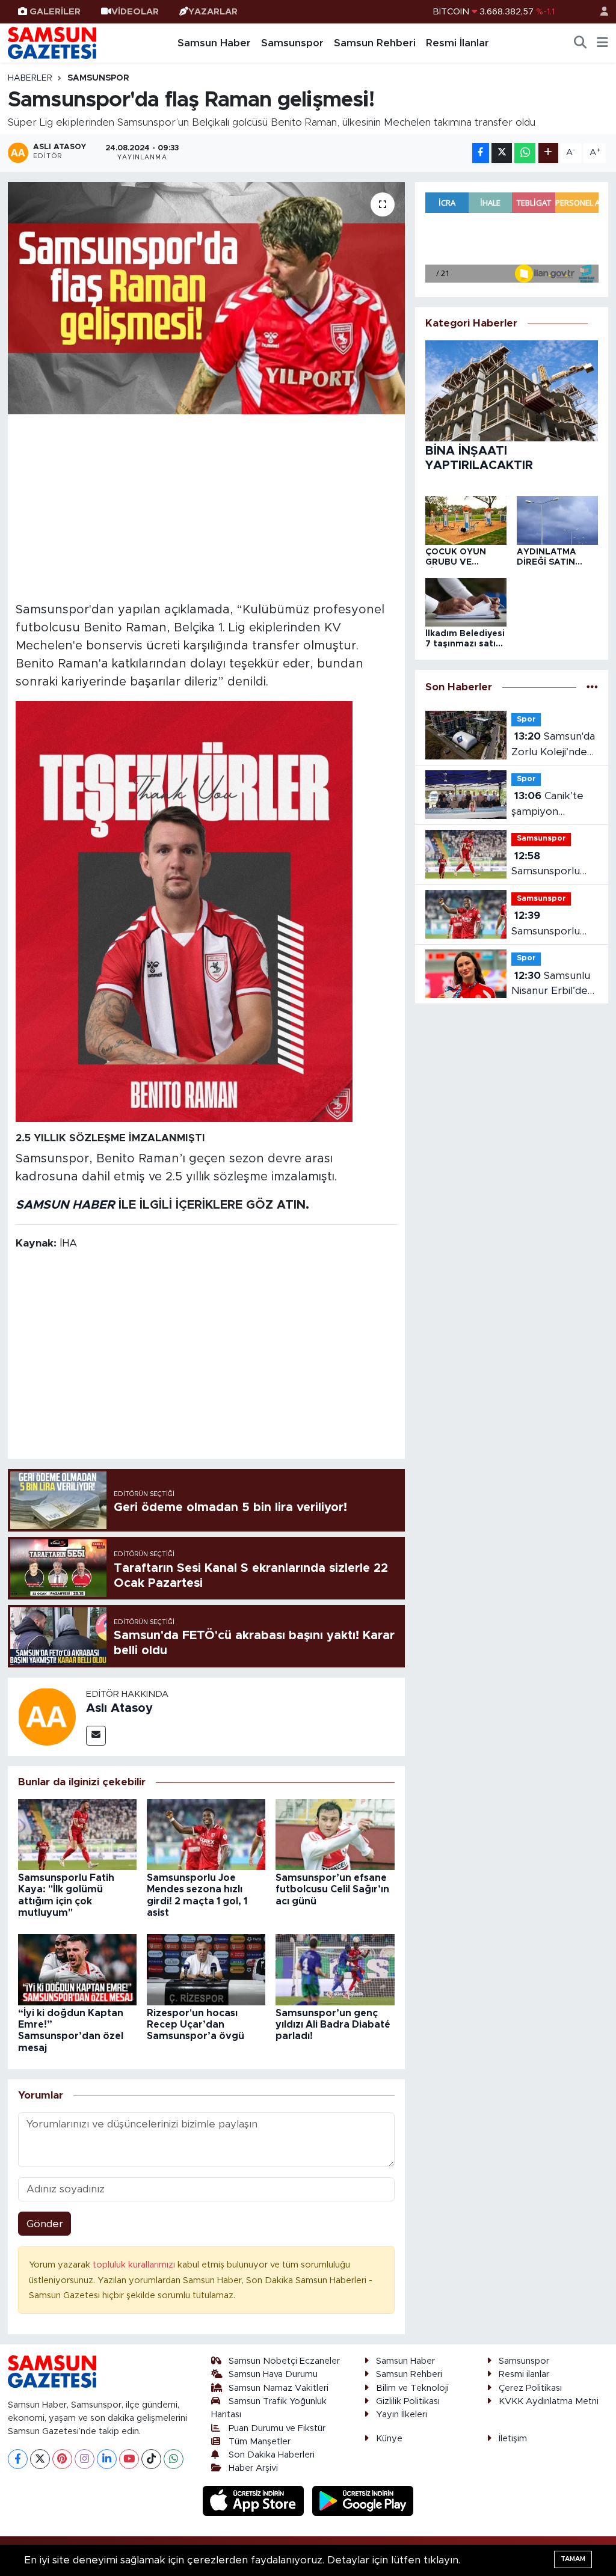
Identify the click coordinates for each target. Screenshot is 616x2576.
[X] (40, 2459)
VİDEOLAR (135, 12)
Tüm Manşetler (260, 2442)
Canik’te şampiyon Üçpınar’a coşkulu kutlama (555, 805)
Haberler (30, 78)
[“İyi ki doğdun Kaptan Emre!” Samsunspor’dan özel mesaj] (77, 1969)
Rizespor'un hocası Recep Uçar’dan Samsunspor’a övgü (196, 2025)
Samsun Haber (214, 43)
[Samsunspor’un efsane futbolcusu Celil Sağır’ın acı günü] (335, 1834)
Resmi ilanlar (524, 2374)
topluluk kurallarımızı (135, 2265)
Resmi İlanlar (457, 43)
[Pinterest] (62, 2459)
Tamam (573, 2559)
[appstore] (255, 2500)
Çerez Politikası (530, 2388)
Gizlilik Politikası (408, 2401)
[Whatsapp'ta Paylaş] (525, 153)
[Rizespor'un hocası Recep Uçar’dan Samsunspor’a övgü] (206, 1969)
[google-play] (363, 2500)
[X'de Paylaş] (502, 153)
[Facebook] (18, 2459)
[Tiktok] (151, 2459)
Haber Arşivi (253, 2468)
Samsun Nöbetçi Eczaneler (284, 2361)
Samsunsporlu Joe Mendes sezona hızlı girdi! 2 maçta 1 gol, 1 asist (552, 925)
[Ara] (581, 43)
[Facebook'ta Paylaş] (481, 153)
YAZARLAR (213, 12)
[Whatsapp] (174, 2459)
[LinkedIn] (107, 2459)
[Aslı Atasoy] (47, 1716)
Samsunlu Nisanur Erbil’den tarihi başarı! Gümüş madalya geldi (553, 985)
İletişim (513, 2439)
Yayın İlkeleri (402, 2415)
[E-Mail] (96, 1736)
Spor (526, 719)
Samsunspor (292, 43)
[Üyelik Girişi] (599, 12)
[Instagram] (85, 2459)
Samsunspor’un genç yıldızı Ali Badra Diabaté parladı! (333, 2025)
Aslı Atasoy (119, 1708)
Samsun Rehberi (375, 43)
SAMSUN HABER (65, 1205)
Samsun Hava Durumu (273, 2374)
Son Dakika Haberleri (272, 2455)
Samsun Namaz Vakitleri (279, 2388)
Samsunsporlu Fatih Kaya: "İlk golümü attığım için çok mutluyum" (548, 865)
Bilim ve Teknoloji (412, 2388)
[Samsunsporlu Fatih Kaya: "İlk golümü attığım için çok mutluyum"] (77, 1834)
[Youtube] (129, 2459)
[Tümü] (592, 688)
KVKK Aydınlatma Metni (549, 2401)
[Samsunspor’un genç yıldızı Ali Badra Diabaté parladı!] (335, 1969)
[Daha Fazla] (548, 153)
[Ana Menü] (602, 43)
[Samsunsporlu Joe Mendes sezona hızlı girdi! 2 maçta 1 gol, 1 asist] (206, 1834)
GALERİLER (55, 12)
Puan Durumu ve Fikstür (277, 2428)
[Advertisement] (207, 506)
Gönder (45, 2224)
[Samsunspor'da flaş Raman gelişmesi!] (206, 299)
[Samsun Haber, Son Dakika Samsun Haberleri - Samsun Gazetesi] (53, 43)
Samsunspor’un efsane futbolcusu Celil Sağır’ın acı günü (332, 1889)
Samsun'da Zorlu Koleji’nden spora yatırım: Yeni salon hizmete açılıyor (553, 745)
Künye (389, 2439)
